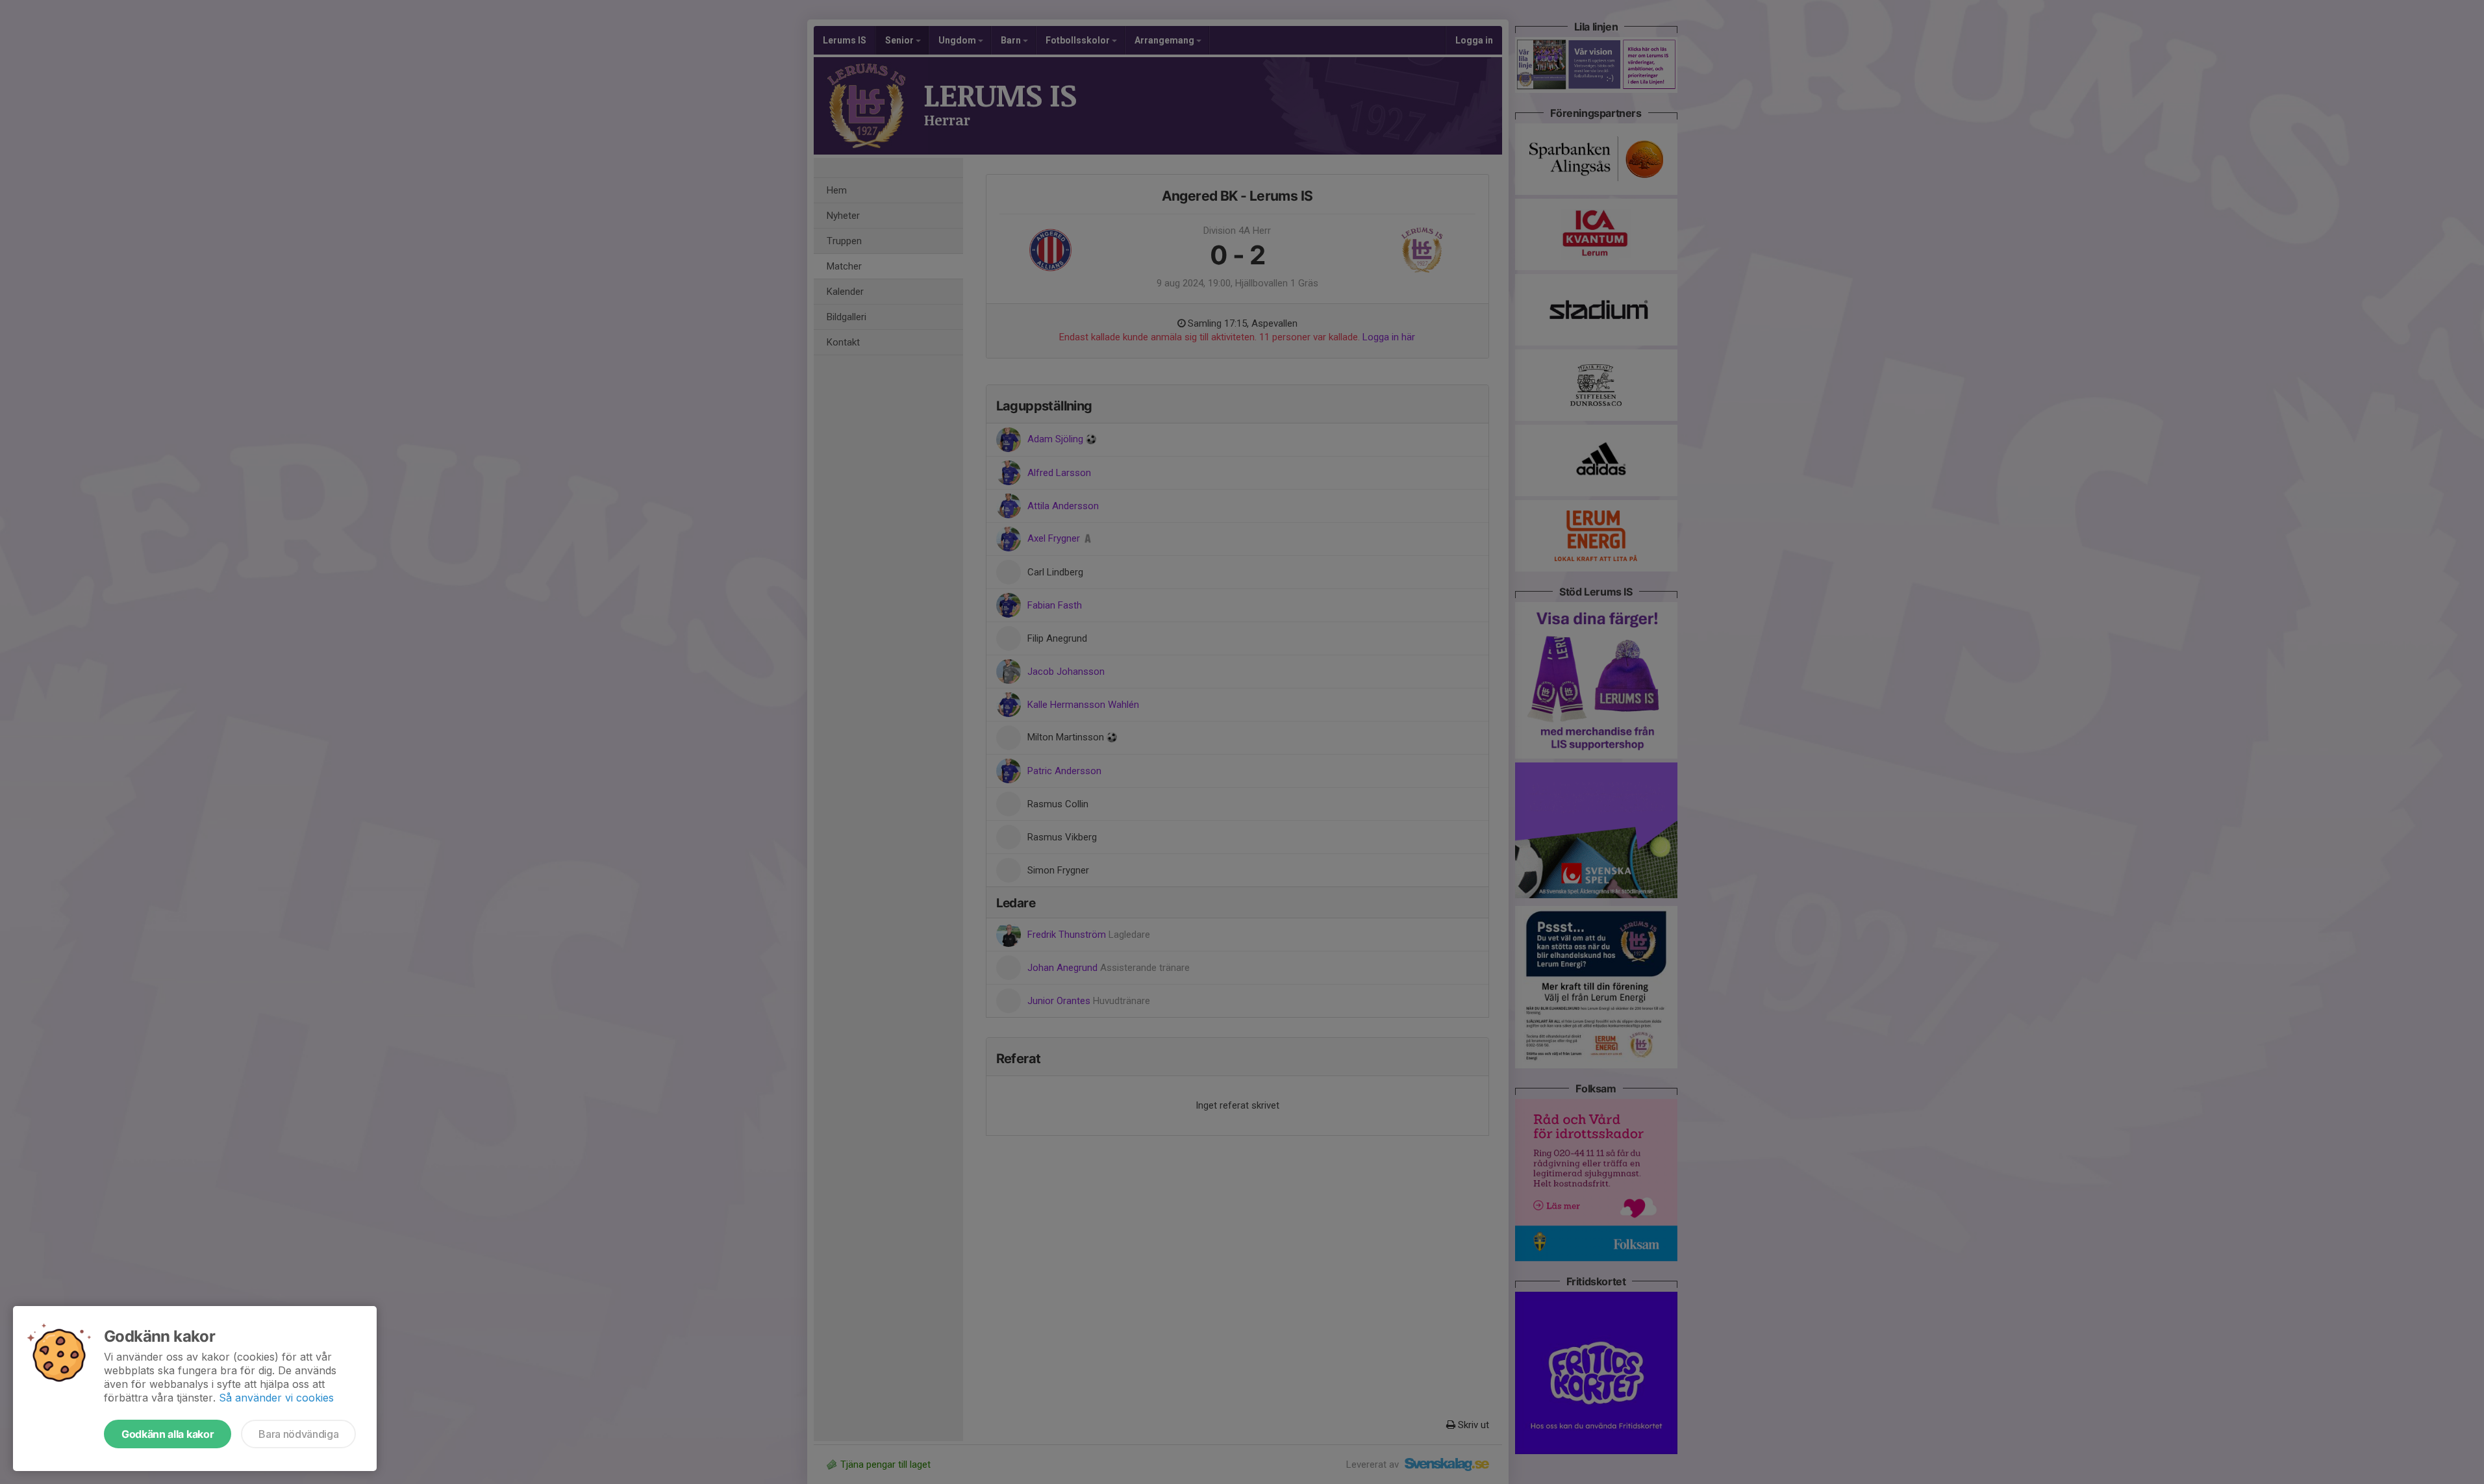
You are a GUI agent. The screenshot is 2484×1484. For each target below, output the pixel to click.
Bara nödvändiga (298, 1434)
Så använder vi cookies (276, 1398)
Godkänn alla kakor (168, 1434)
